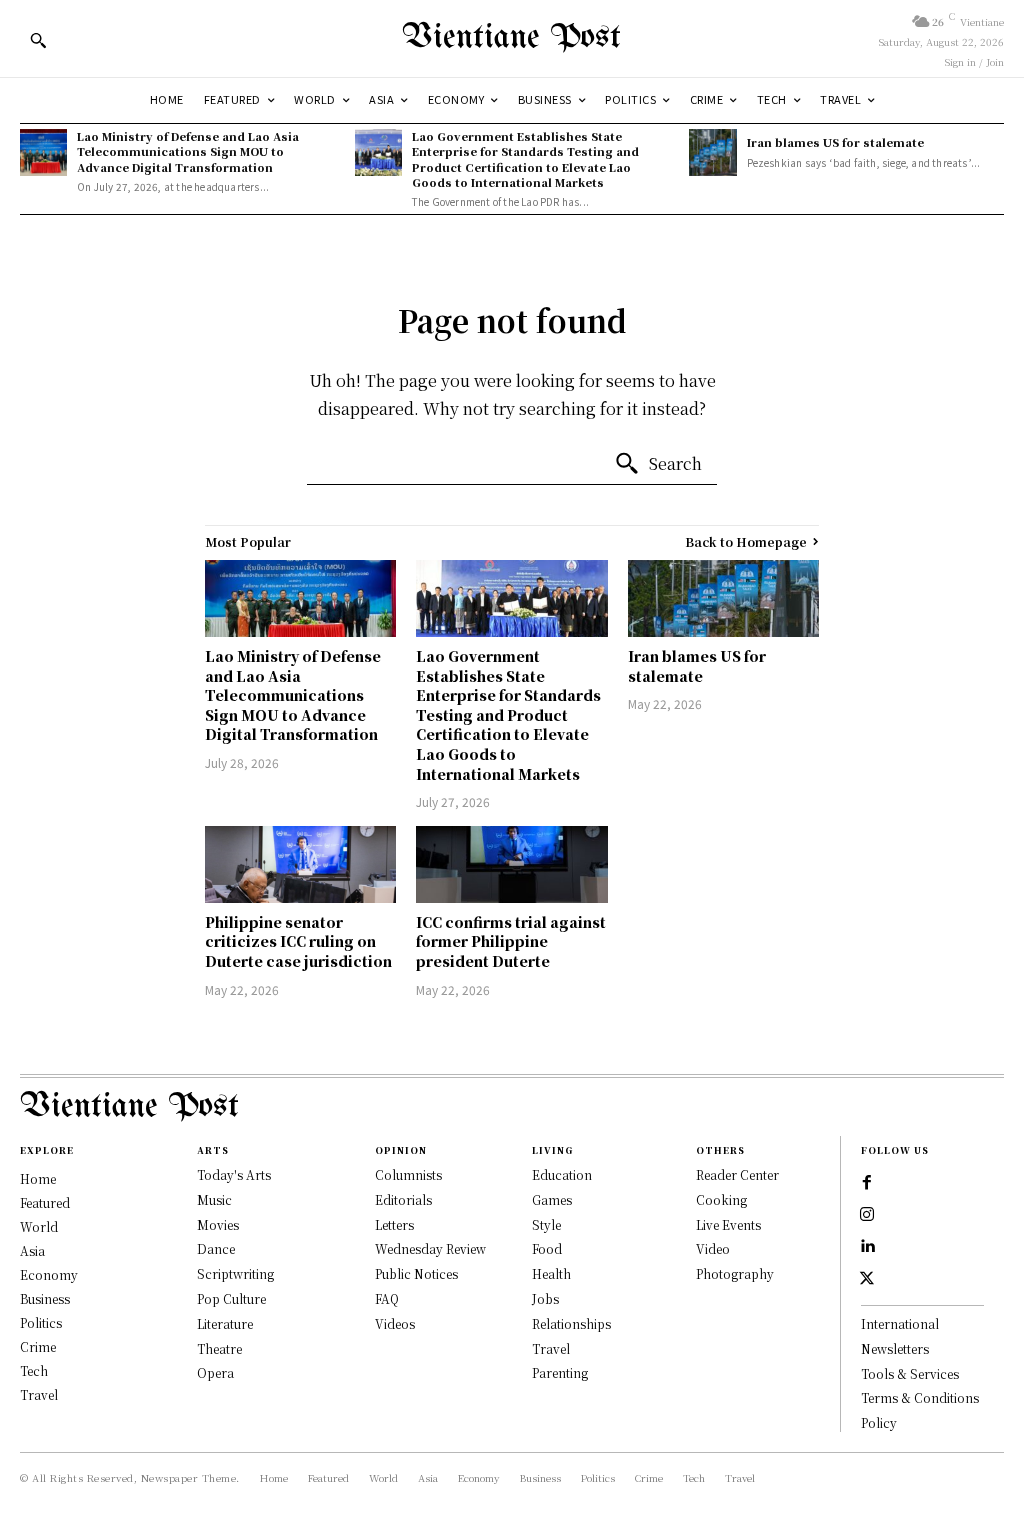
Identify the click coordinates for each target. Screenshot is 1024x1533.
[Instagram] (867, 1215)
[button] (38, 40)
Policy (879, 1422)
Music (214, 1199)
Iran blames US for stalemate (835, 142)
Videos (395, 1323)
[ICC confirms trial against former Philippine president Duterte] (511, 864)
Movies (218, 1224)
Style (546, 1224)
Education (562, 1174)
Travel (551, 1348)
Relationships (571, 1323)
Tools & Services (910, 1373)
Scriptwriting (235, 1273)
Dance (216, 1248)
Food (547, 1248)
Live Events (728, 1224)
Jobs (545, 1298)
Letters (394, 1224)
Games (552, 1199)
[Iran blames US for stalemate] (712, 152)
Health (551, 1273)
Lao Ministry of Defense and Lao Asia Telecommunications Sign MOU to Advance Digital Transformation (188, 151)
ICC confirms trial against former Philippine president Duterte (511, 941)
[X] (867, 1279)
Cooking (721, 1199)
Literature (225, 1323)
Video (713, 1248)
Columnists (408, 1174)
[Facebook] (867, 1183)
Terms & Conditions (920, 1397)
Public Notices (416, 1273)
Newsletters (895, 1348)
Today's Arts (234, 1174)
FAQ (387, 1298)
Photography (735, 1273)
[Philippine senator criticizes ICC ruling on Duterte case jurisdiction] (300, 864)
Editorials (403, 1199)
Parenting (560, 1372)
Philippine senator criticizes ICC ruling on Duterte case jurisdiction (298, 941)
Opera (215, 1372)
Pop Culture (231, 1298)
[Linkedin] (867, 1247)
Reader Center (737, 1174)
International (900, 1323)
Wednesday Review (430, 1248)
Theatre (219, 1348)
